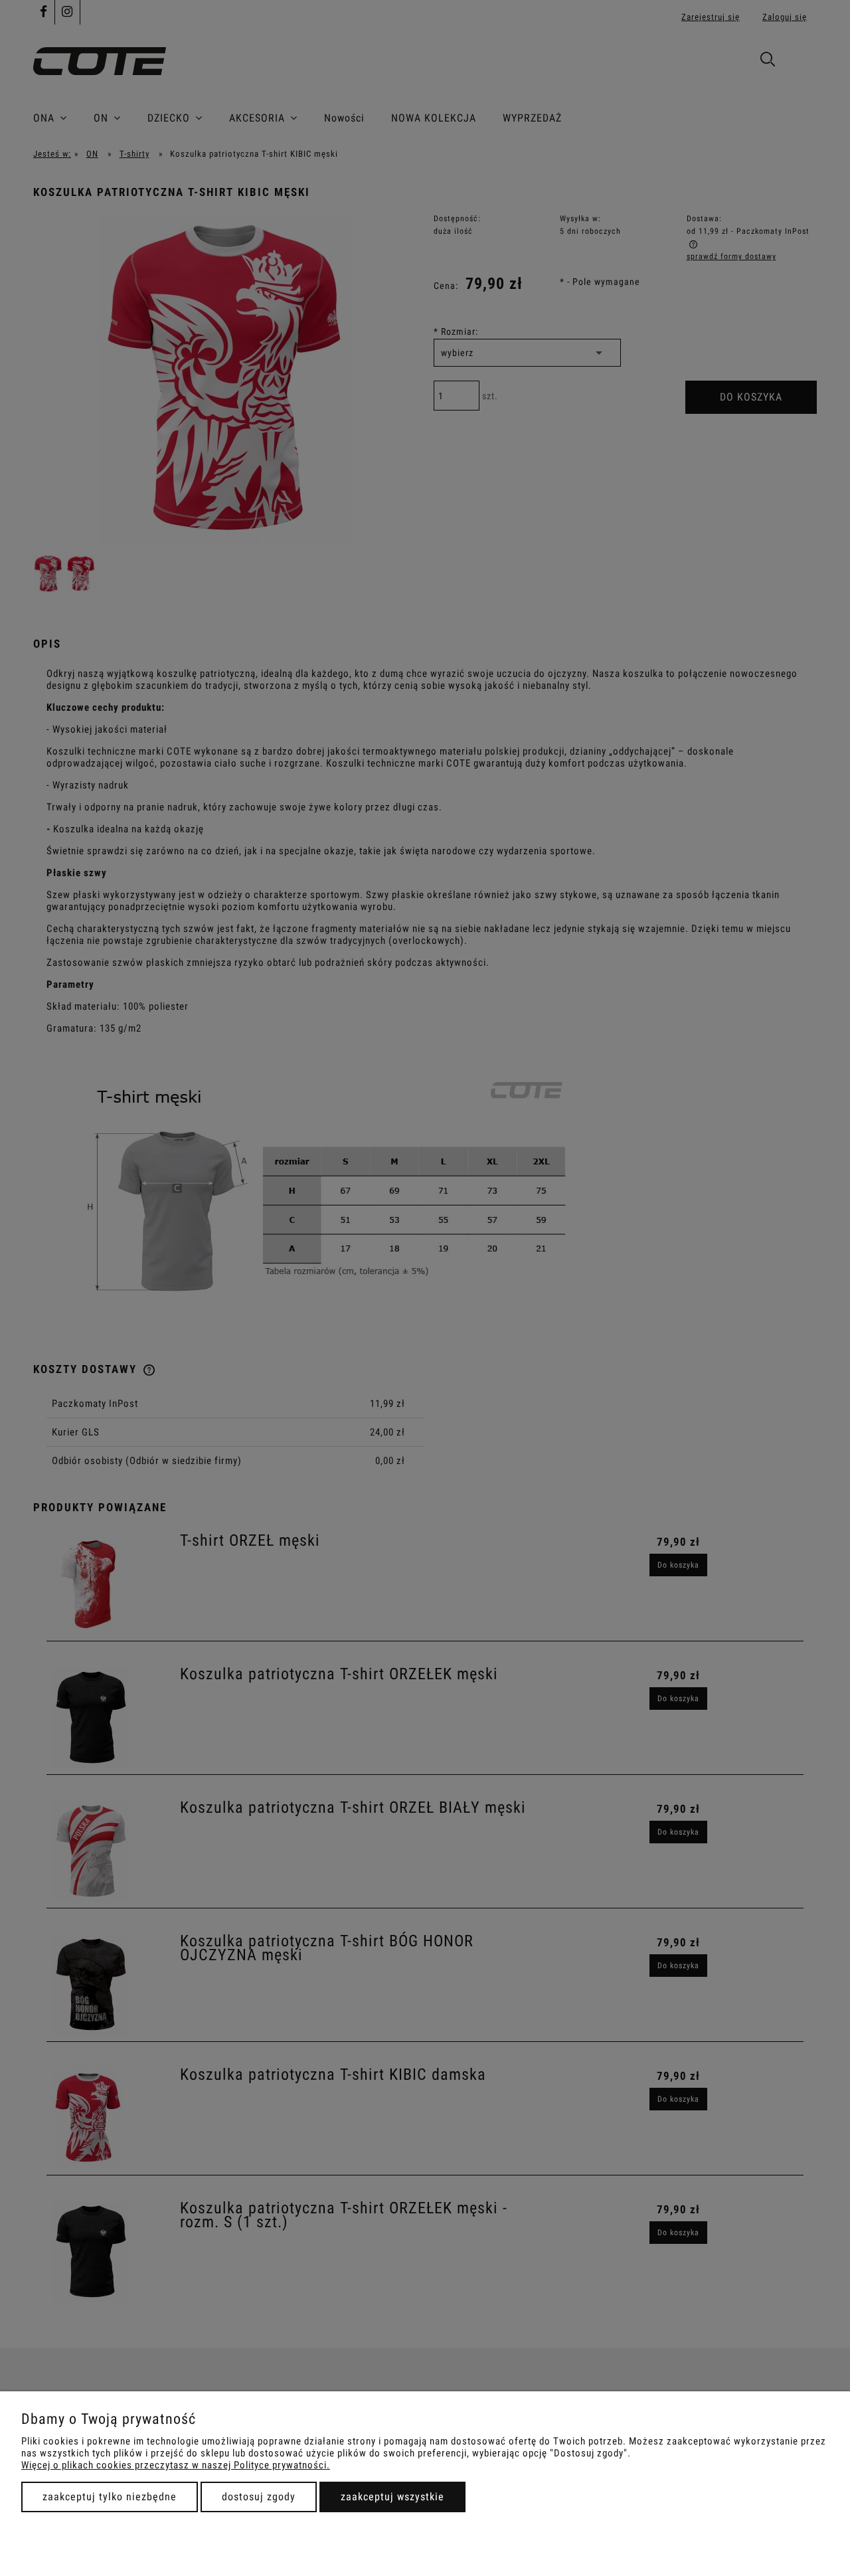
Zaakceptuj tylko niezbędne (110, 2497)
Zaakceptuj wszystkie (392, 2497)
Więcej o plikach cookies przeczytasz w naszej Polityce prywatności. (176, 2465)
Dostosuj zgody (259, 2497)
